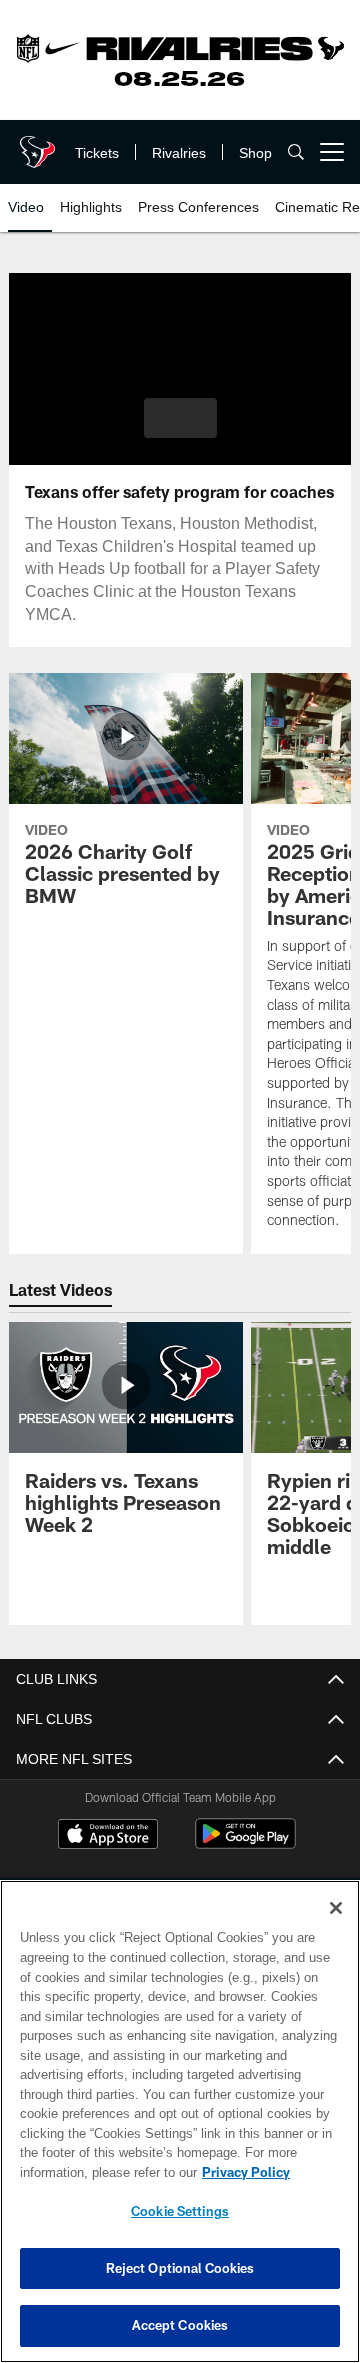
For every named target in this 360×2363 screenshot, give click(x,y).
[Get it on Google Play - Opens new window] (245, 1843)
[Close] (336, 1908)
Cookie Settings (180, 2211)
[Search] (296, 152)
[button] (180, 418)
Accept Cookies (180, 2325)
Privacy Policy (87, 2172)
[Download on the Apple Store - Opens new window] (108, 1836)
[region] (180, 2121)
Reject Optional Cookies (180, 2268)
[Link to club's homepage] (35, 144)
